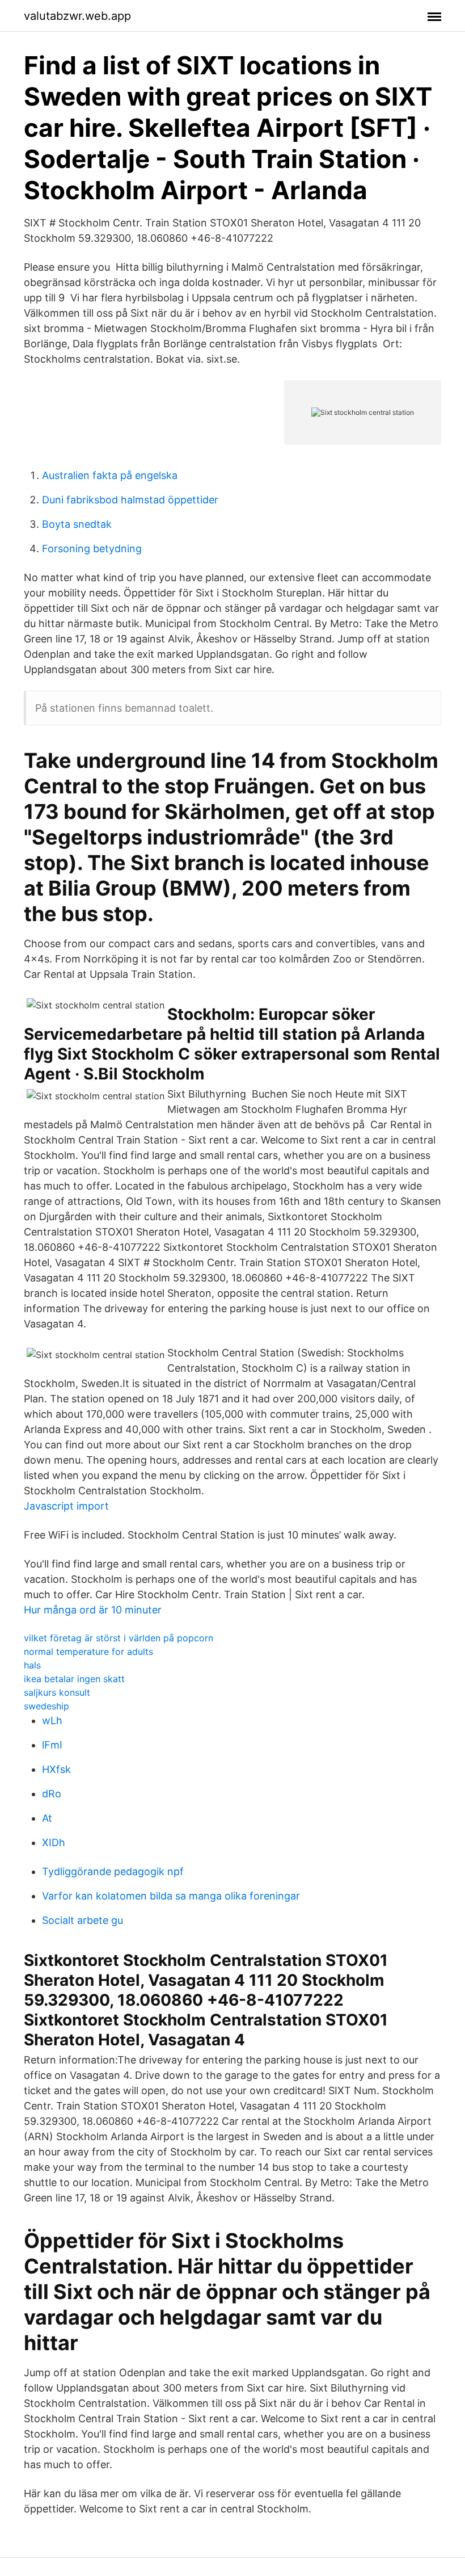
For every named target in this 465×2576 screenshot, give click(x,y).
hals (32, 1665)
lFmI (52, 1745)
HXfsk (56, 1769)
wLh (52, 1720)
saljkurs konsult (57, 1692)
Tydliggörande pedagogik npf (113, 1871)
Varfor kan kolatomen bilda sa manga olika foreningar (171, 1896)
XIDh (54, 1842)
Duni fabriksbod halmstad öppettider (130, 500)
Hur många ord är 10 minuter (93, 1610)
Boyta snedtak (77, 524)
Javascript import (66, 1506)
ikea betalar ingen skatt (74, 1679)
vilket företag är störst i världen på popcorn (119, 1638)
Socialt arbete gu (83, 1920)
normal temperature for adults (88, 1652)
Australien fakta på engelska (110, 475)
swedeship (46, 1706)
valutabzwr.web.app (77, 16)
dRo (52, 1794)
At (47, 1818)
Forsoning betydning (92, 549)
